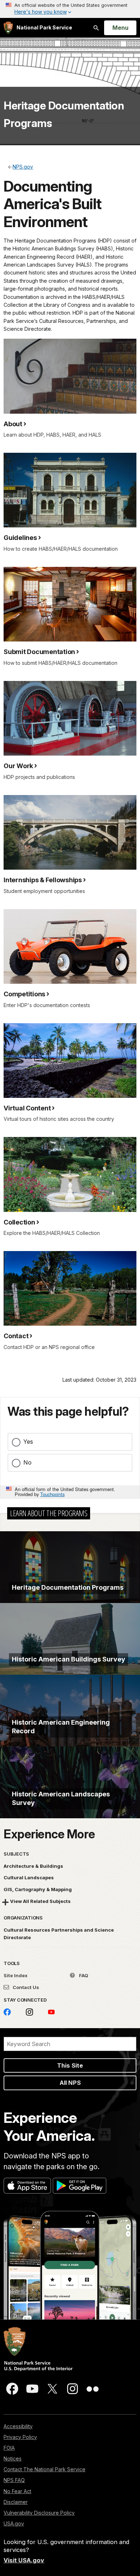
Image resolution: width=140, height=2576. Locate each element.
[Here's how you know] (70, 9)
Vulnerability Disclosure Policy (39, 2513)
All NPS (70, 2083)
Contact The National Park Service (45, 2469)
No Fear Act (17, 2491)
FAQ (83, 1975)
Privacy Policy (20, 2437)
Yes (28, 1442)
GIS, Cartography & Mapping (38, 1889)
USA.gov (14, 2523)
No (27, 1462)
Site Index (16, 1975)
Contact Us (25, 1987)
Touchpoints (52, 1494)
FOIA (9, 2448)
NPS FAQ (14, 2480)
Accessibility (18, 2426)
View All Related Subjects (40, 1901)
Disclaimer (16, 2502)
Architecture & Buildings (33, 1866)
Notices (13, 2459)
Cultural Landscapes (29, 1877)
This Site (70, 2065)
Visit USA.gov (24, 2560)
